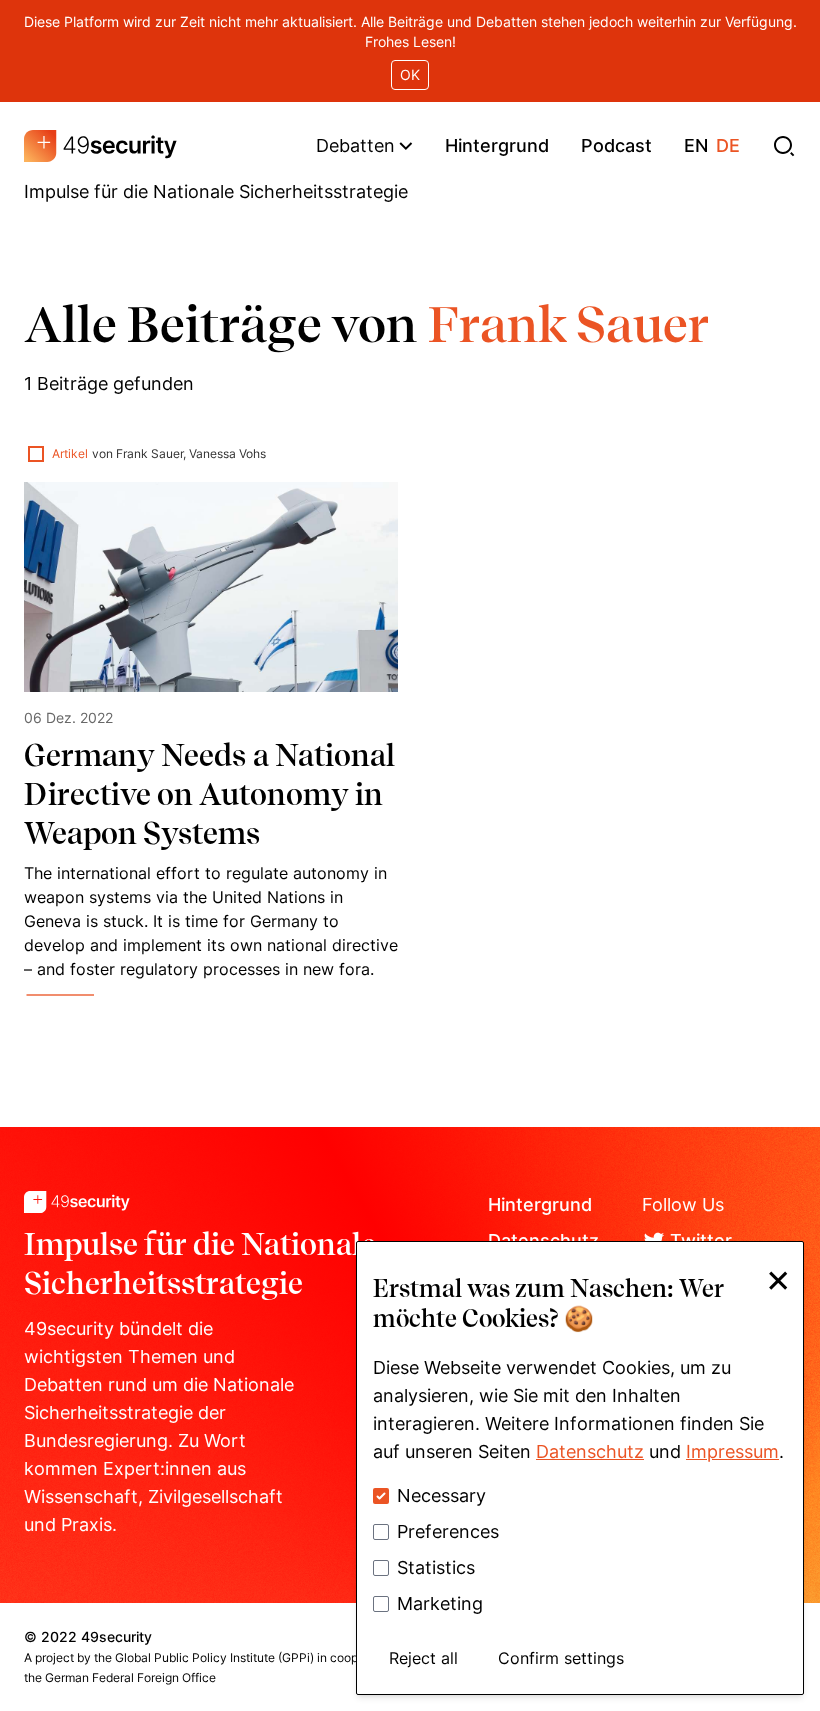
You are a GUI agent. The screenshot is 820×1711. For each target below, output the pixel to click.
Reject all (423, 1658)
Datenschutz (590, 1451)
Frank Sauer (149, 453)
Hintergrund (540, 1204)
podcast (616, 145)
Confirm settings (561, 1658)
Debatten (355, 145)
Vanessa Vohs (227, 453)
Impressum (732, 1451)
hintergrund (497, 145)
